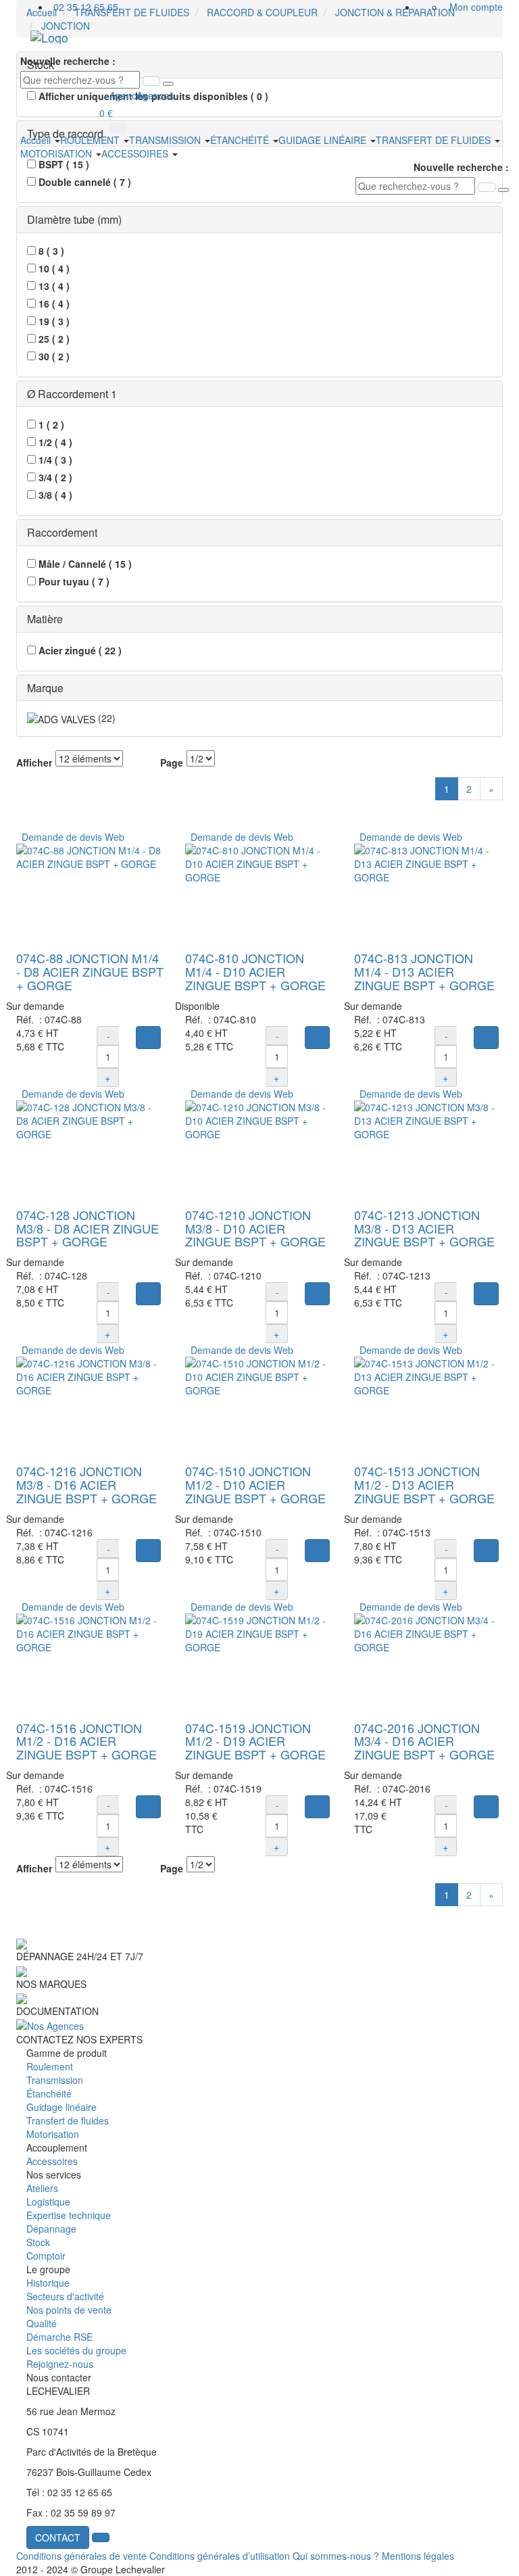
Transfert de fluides (68, 2120)
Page (172, 762)
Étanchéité (49, 2093)
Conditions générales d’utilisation (220, 2556)
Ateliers (42, 2188)
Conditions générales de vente (81, 2556)
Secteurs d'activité (65, 2296)
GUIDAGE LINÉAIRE (324, 140)
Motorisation (53, 2134)
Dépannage (51, 2229)
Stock (38, 2242)
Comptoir (46, 2256)
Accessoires (52, 2161)
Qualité (42, 2323)
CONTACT (58, 2537)
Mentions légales (418, 2556)
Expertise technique (69, 2215)
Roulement (50, 2066)
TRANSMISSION (166, 140)
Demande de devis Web (70, 837)
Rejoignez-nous (60, 2364)
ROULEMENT (91, 140)
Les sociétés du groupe (76, 2350)
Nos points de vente (69, 2310)
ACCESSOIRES (136, 153)
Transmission (55, 2080)
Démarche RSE (59, 2337)
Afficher (34, 762)
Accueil (37, 140)
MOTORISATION (57, 153)
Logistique (48, 2202)
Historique (48, 2283)
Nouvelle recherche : (68, 61)
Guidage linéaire (61, 2107)
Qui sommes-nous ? (336, 2556)
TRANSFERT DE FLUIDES (435, 140)
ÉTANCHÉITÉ (241, 140)
